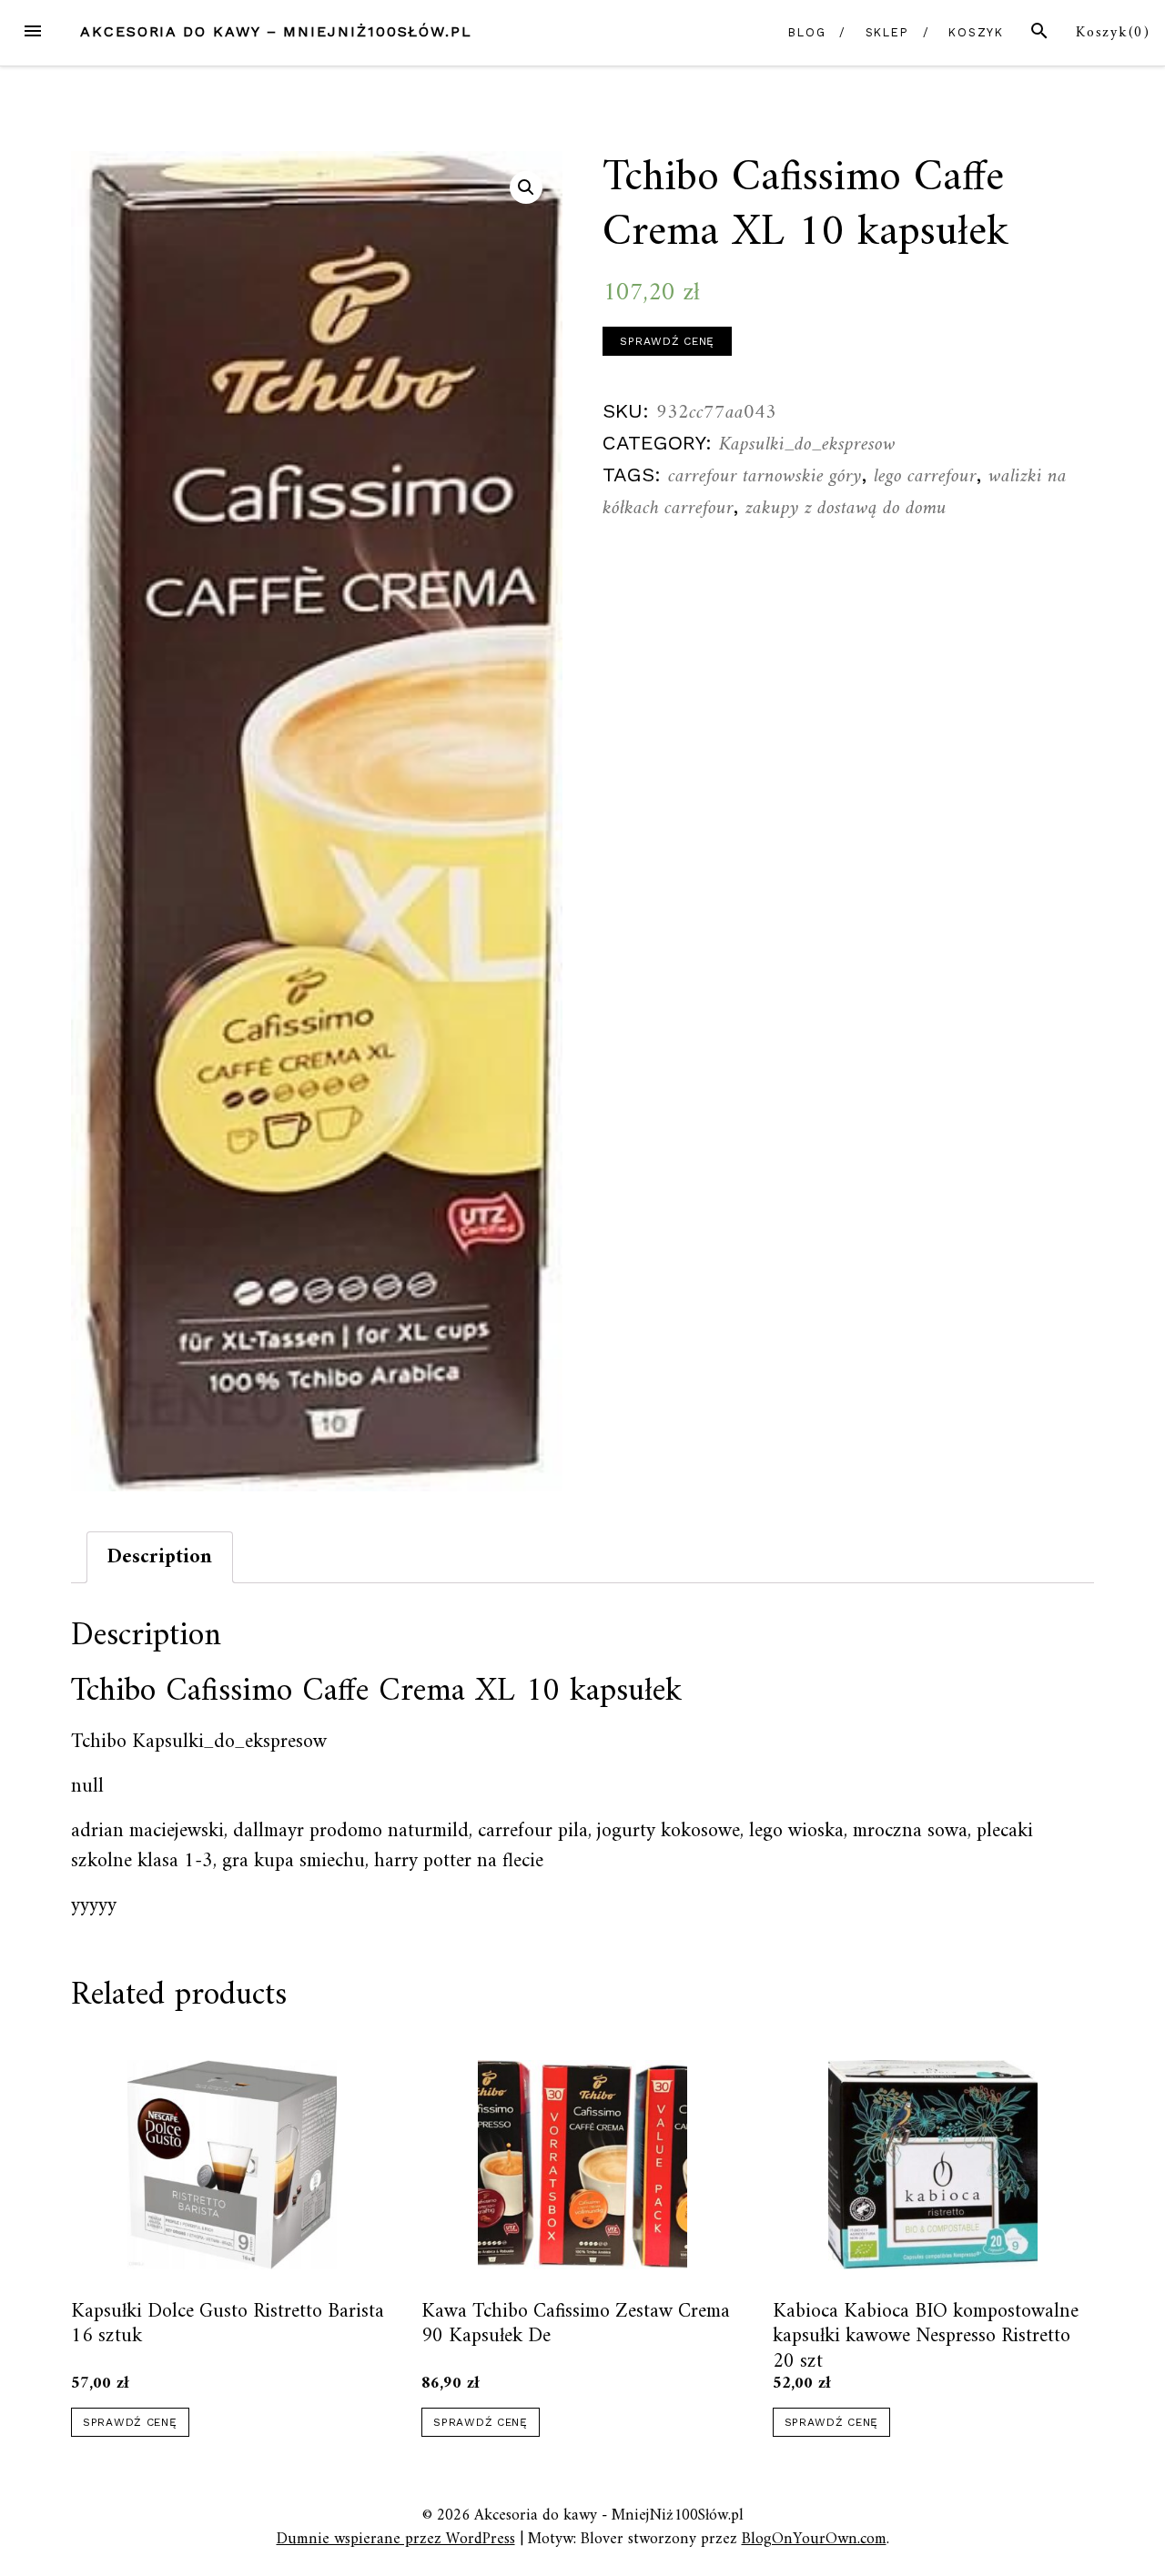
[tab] (160, 1557)
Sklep (888, 32)
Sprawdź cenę (667, 341)
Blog (807, 32)
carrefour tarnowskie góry (765, 476)
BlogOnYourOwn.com (814, 2539)
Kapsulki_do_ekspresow (807, 444)
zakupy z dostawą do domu (846, 508)
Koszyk (977, 32)
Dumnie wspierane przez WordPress (396, 2539)
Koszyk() (1113, 33)
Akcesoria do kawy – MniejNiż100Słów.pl (276, 31)
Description (160, 1557)
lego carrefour (925, 476)
